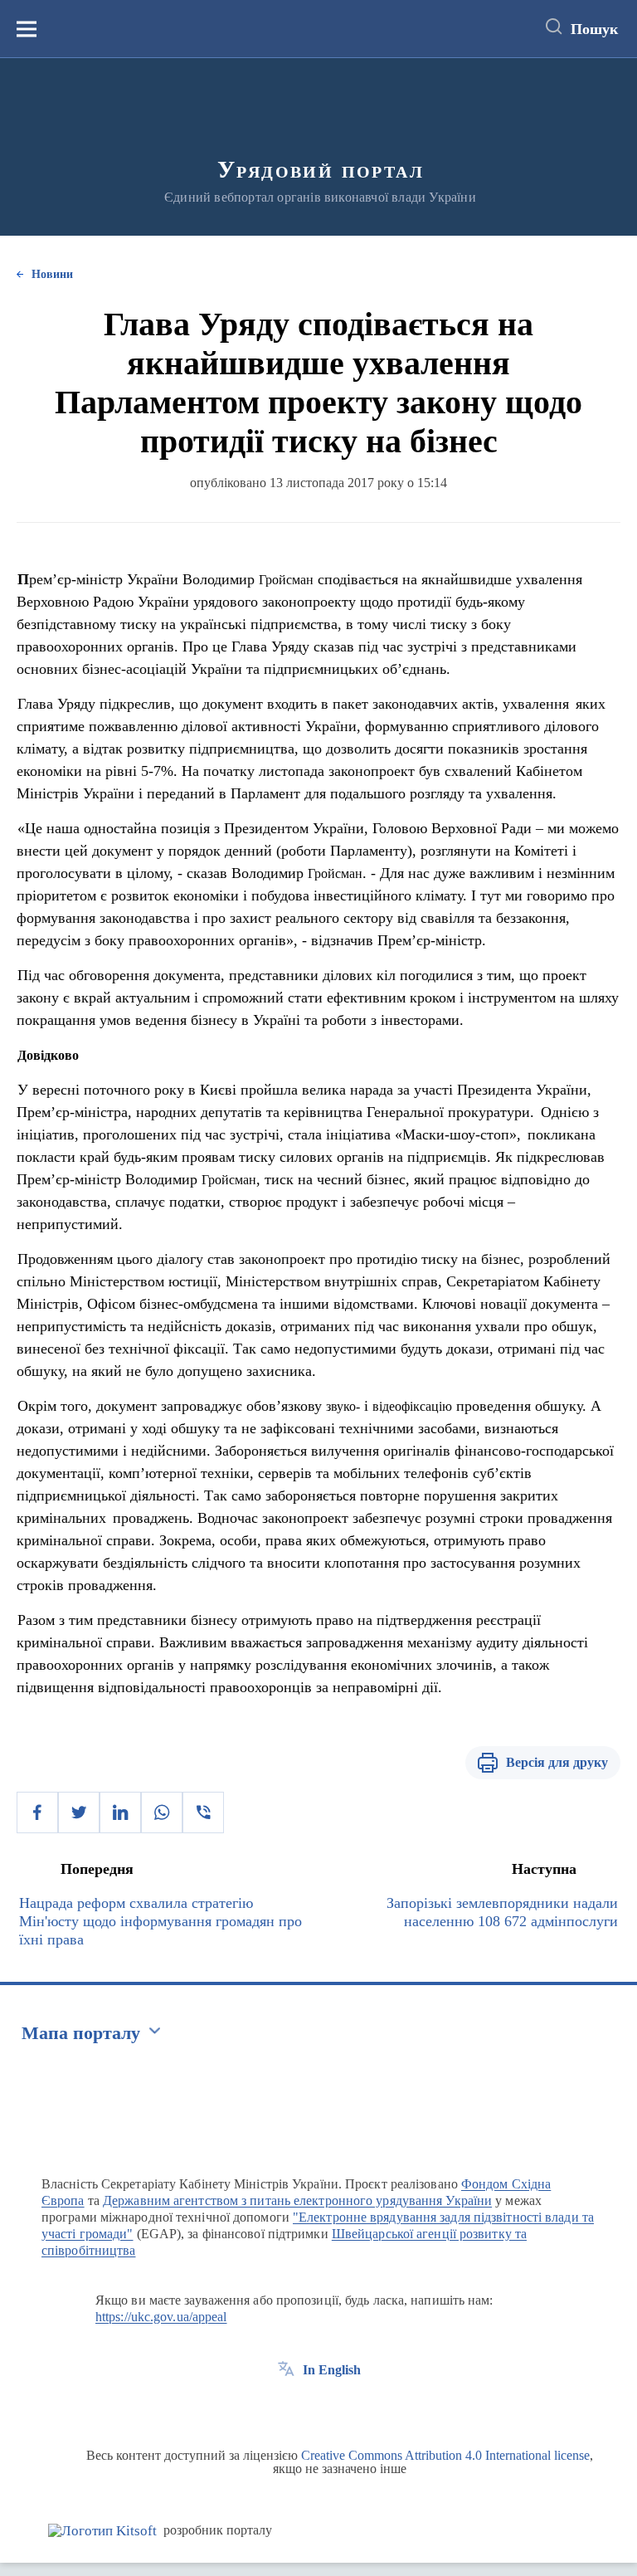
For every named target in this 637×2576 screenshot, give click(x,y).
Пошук (594, 29)
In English (332, 2370)
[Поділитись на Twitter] (79, 1812)
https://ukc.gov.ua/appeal (161, 2317)
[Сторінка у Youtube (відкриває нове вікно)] (348, 2408)
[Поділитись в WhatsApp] (162, 1812)
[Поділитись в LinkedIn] (120, 1812)
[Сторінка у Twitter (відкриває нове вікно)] (317, 2408)
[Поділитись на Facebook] (37, 1812)
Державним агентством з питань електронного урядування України (297, 2200)
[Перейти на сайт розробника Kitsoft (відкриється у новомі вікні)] (102, 2531)
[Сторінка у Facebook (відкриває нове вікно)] (286, 2408)
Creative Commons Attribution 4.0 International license (445, 2455)
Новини (52, 274)
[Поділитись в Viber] (203, 1812)
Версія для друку (557, 1762)
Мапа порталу (81, 2033)
